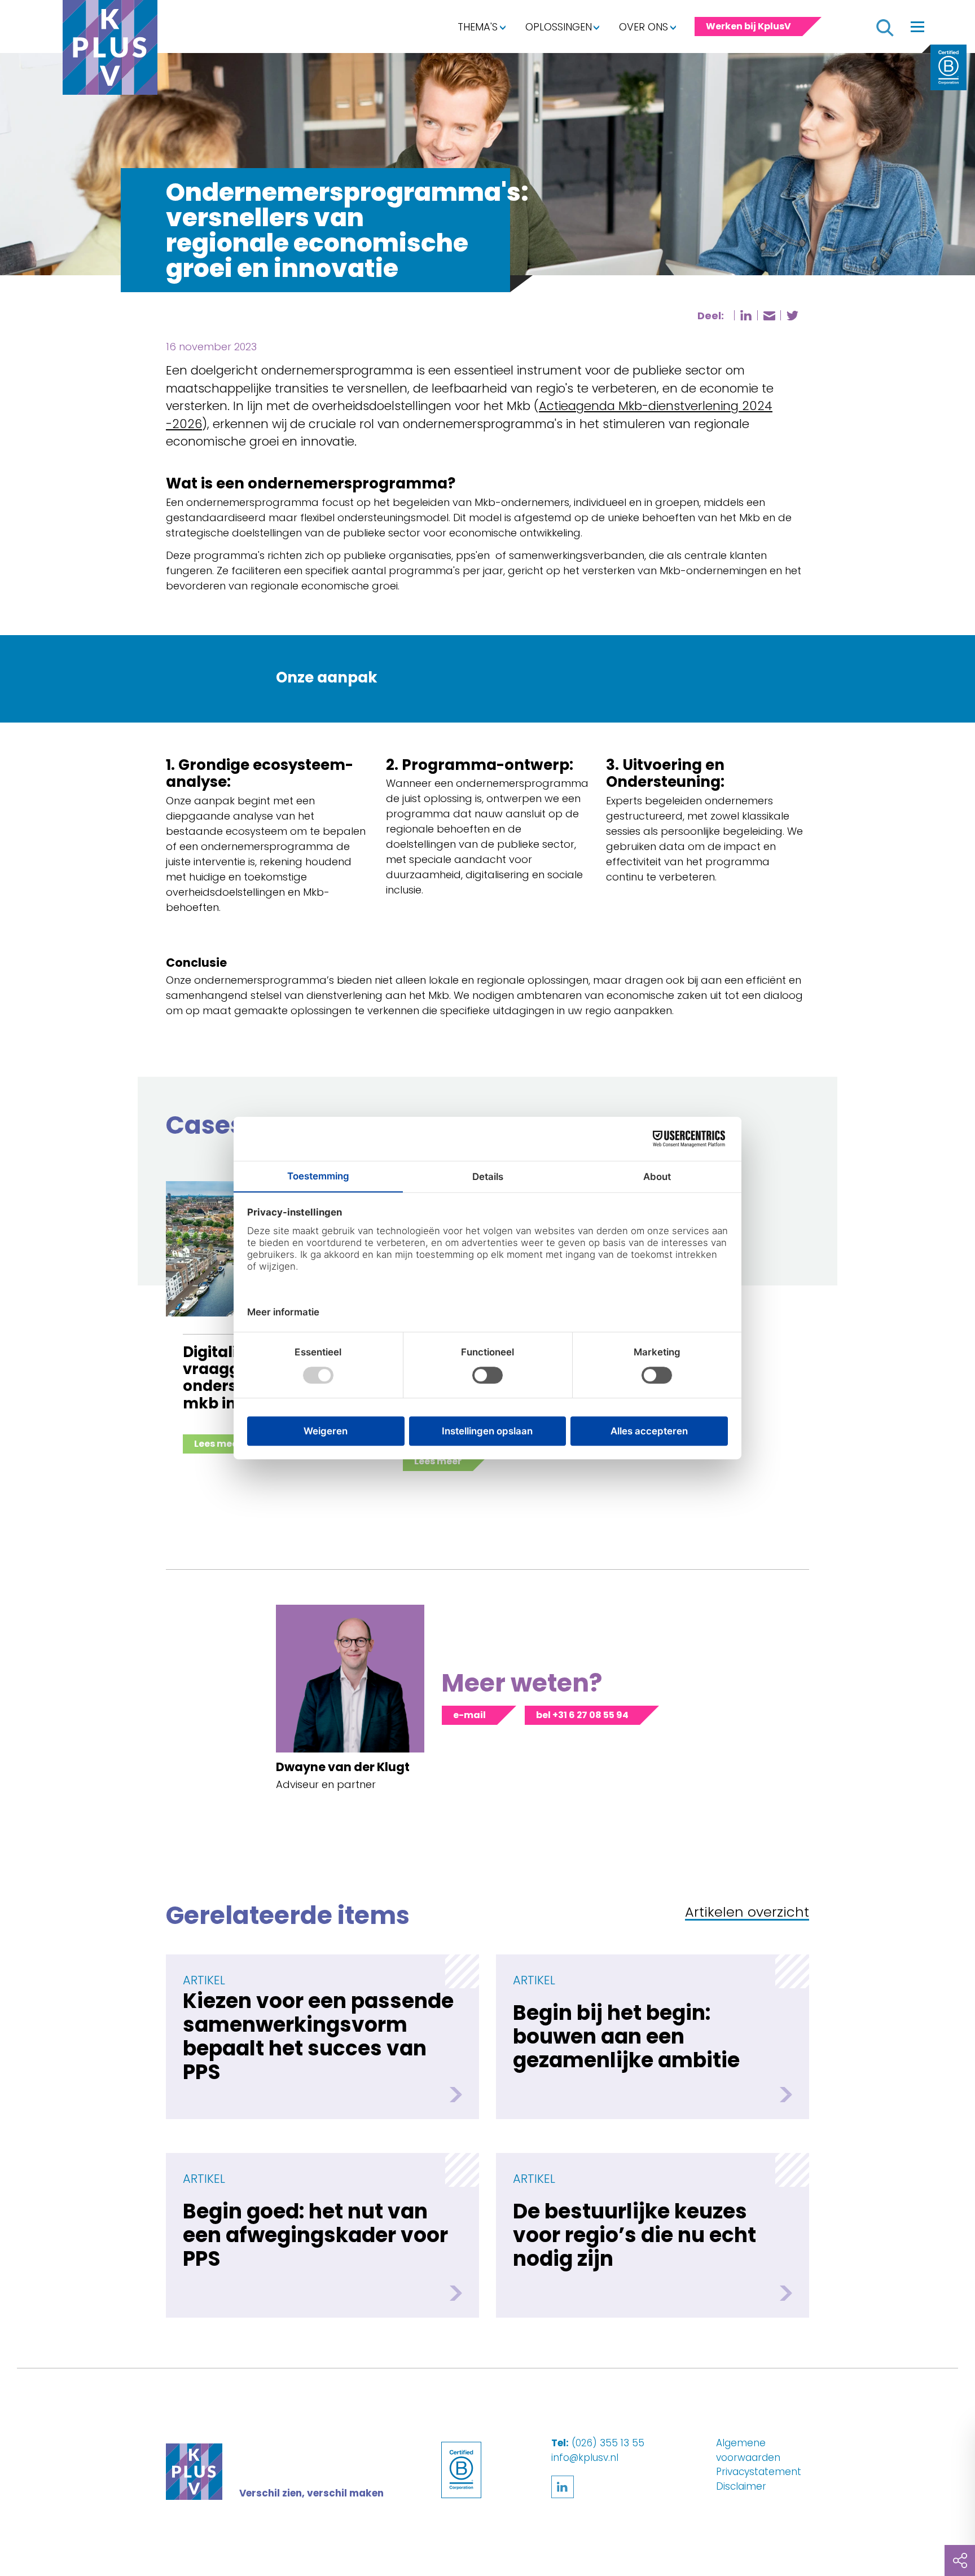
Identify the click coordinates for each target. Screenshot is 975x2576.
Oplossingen (559, 27)
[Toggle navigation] (917, 27)
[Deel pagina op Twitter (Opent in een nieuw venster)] (792, 316)
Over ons (644, 27)
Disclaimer (741, 2486)
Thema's (478, 27)
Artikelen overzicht (747, 1913)
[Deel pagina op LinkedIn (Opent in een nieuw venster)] (746, 315)
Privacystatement (759, 2472)
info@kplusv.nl (585, 2458)
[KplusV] (110, 50)
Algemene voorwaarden (748, 2450)
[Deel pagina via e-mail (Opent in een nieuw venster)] (769, 316)
